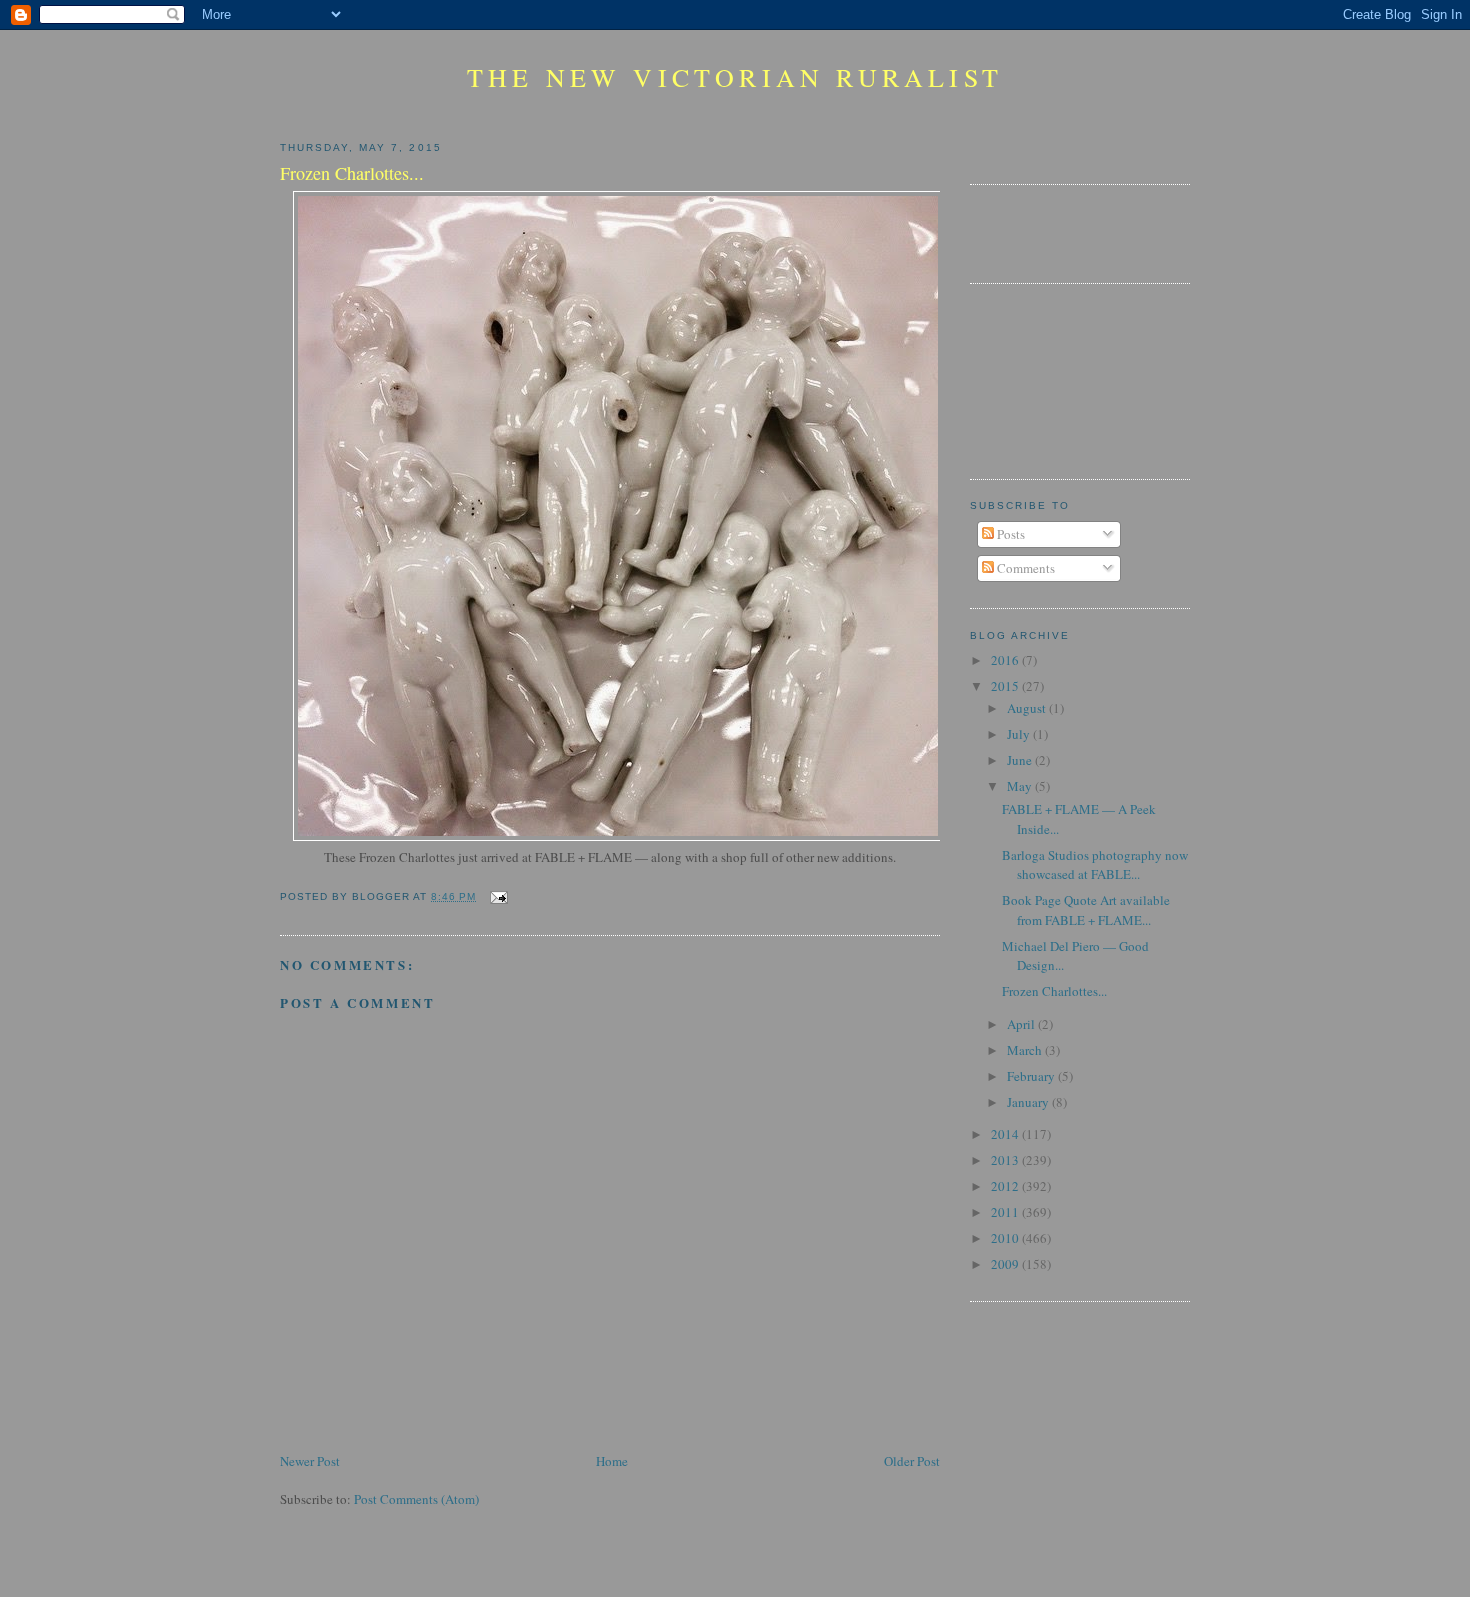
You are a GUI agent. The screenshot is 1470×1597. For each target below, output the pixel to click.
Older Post (912, 1461)
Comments (1024, 568)
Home (612, 1461)
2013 (1006, 1160)
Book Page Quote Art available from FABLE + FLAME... (1086, 910)
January (1029, 1102)
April (1022, 1024)
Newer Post (310, 1461)
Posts (1009, 534)
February (1032, 1076)
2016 (1006, 660)
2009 (1006, 1264)
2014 (1006, 1134)
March (1026, 1050)
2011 (1006, 1212)
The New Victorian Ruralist (735, 77)
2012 (1006, 1186)
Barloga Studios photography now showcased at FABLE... (1095, 865)
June (1021, 760)
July (1020, 734)
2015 (1006, 686)
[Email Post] (495, 896)
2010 (1006, 1238)
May (1021, 786)
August (1028, 708)
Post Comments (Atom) (416, 1499)
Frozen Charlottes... (1054, 991)
